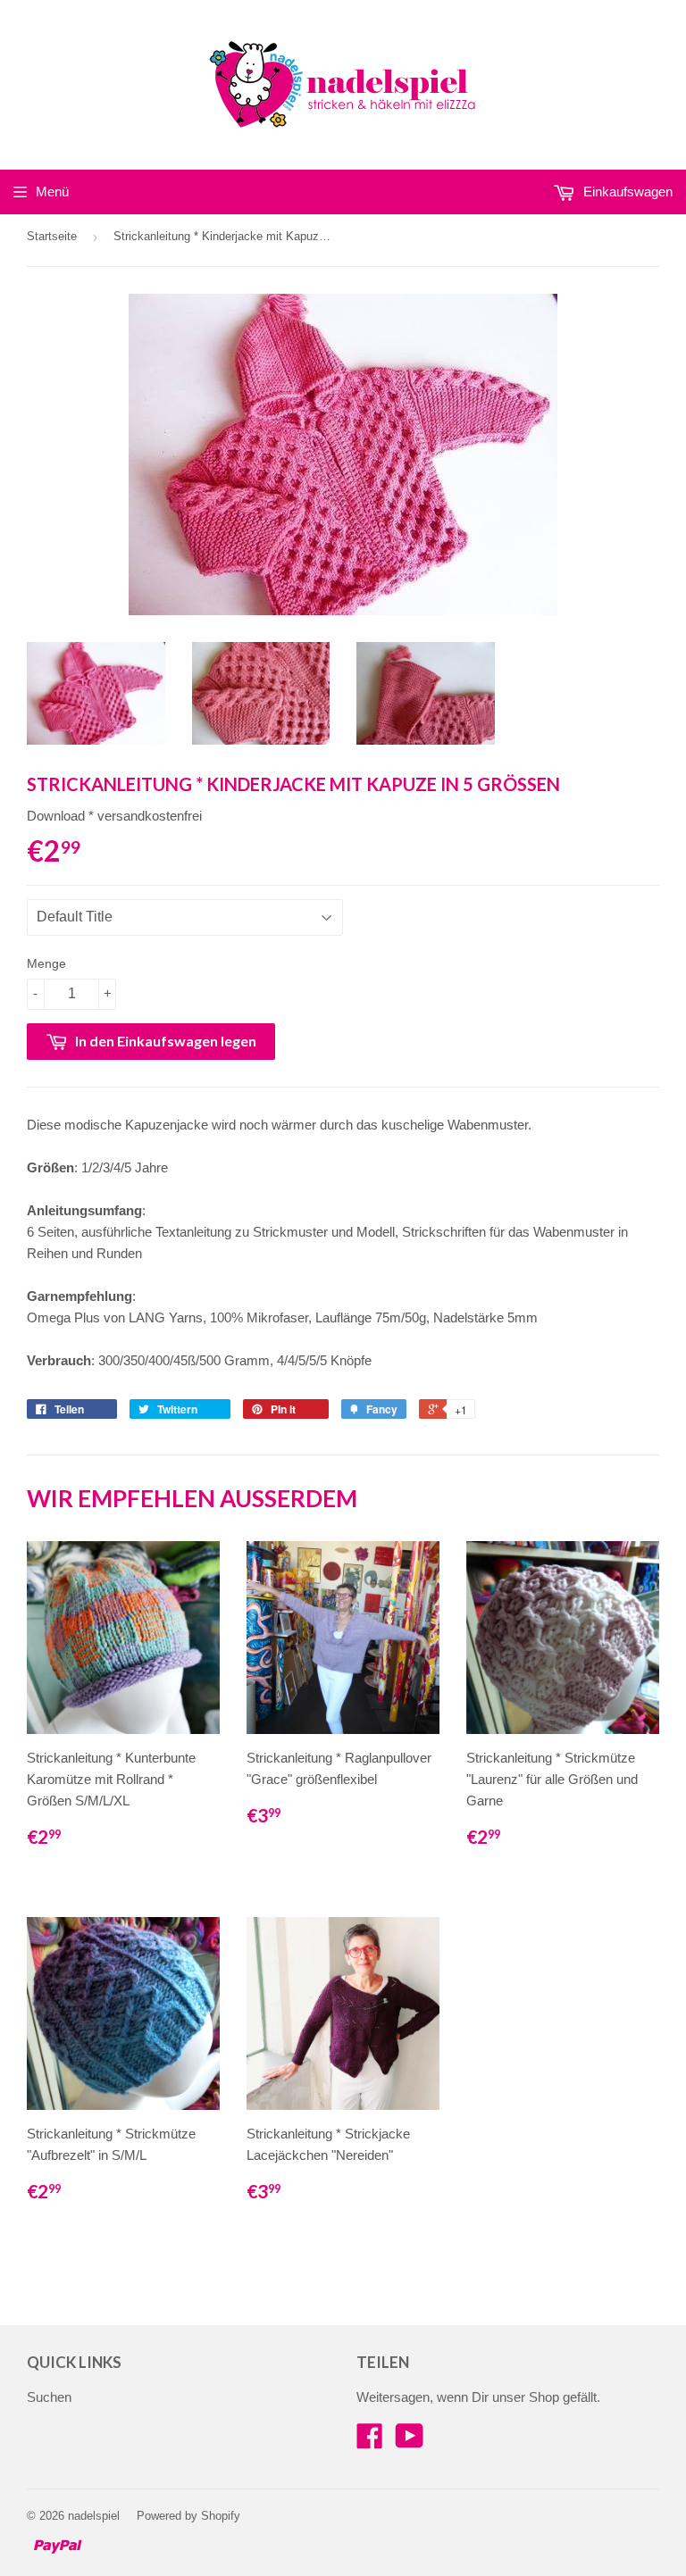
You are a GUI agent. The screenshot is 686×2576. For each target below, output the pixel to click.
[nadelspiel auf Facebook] (370, 2442)
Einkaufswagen (626, 192)
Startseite (52, 236)
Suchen (49, 2397)
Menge (46, 963)
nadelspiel (94, 2516)
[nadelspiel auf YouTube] (410, 2442)
